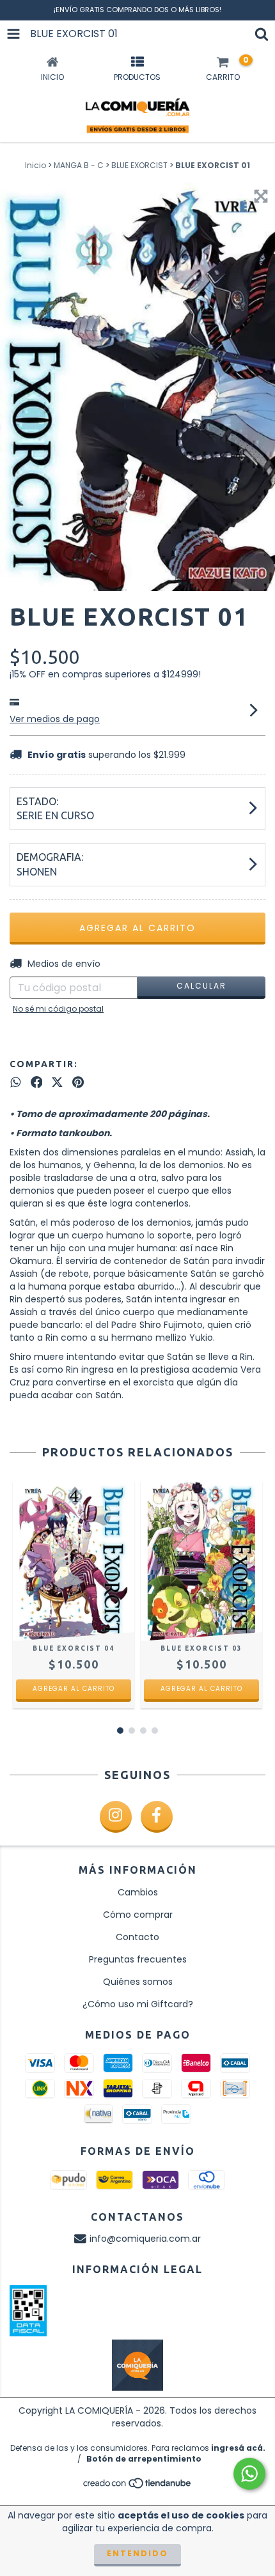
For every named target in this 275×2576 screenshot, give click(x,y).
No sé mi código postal (58, 1009)
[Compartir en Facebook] (37, 1082)
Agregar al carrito (74, 1689)
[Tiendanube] (138, 2487)
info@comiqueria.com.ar (145, 2239)
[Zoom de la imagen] (261, 196)
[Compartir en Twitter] (57, 1082)
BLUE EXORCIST (139, 165)
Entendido (137, 2553)
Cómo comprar (138, 1915)
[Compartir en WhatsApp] (16, 1082)
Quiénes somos (138, 1982)
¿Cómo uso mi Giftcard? (138, 2004)
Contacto (137, 1937)
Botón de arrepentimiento (144, 2459)
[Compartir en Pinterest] (78, 1082)
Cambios (138, 1892)
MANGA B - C (79, 165)
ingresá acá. (238, 2448)
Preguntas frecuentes (138, 1959)
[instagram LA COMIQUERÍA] (116, 1817)
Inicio (35, 165)
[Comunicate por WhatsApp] (249, 2474)
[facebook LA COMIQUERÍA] (157, 1817)
